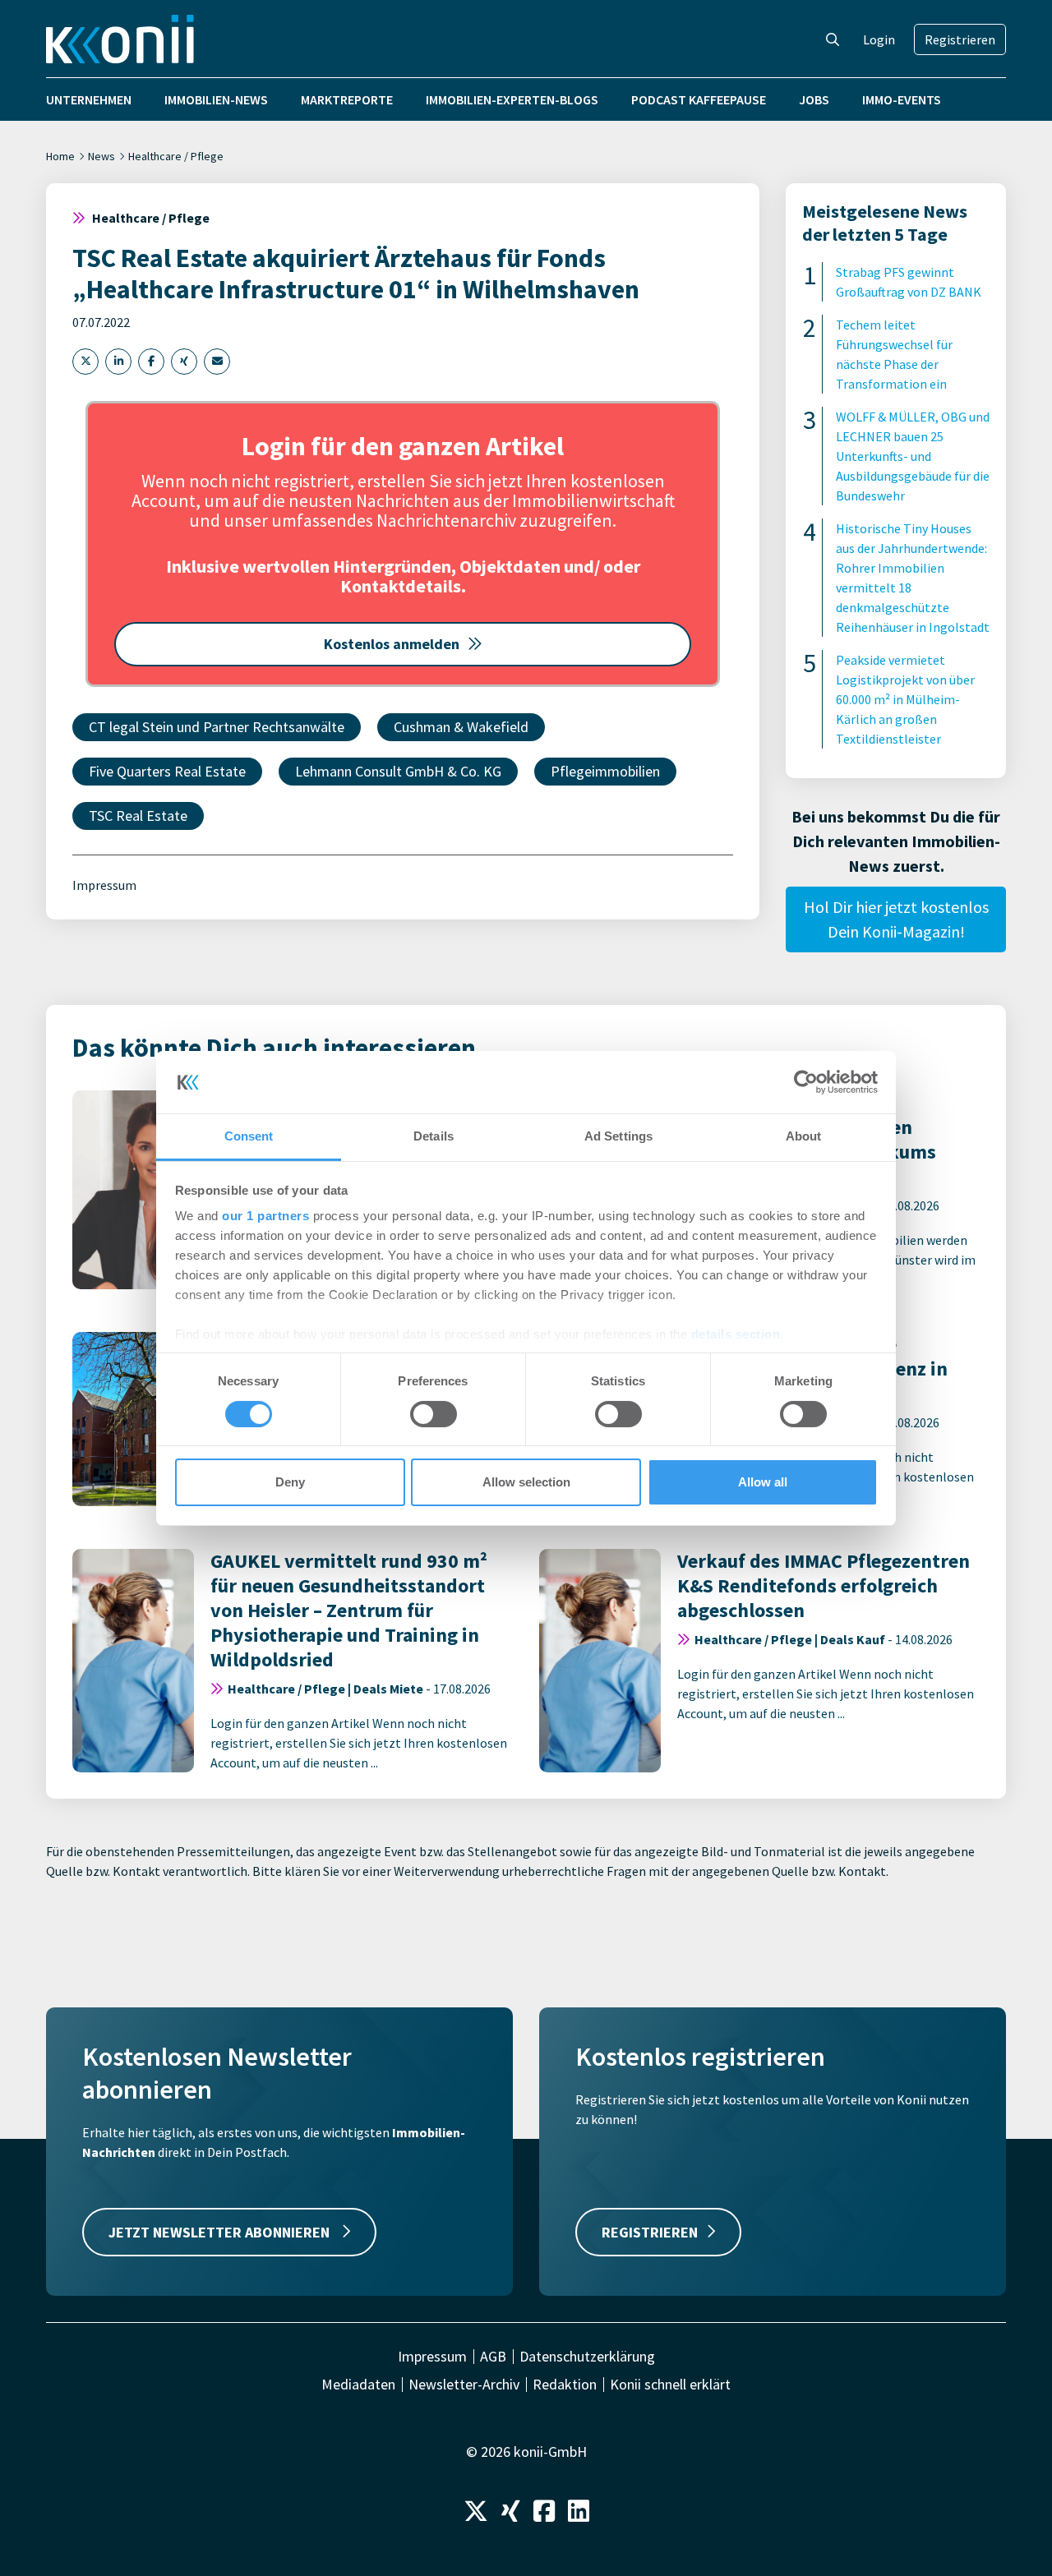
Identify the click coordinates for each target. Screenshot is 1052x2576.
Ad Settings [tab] (618, 1136)
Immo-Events (902, 99)
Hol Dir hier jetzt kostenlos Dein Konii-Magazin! (896, 919)
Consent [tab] (249, 1136)
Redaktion (565, 2385)
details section (736, 1334)
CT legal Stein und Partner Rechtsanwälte (217, 727)
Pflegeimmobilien (605, 771)
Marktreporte (347, 99)
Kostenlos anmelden (392, 644)
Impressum (104, 885)
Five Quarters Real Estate (167, 771)
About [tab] (804, 1136)
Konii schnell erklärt (670, 2385)
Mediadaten (358, 2385)
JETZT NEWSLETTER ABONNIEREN (221, 2232)
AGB (493, 2357)
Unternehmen (89, 99)
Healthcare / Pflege (176, 156)
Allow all (763, 1482)
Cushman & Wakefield (461, 727)
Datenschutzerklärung (587, 2357)
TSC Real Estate (138, 816)
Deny (290, 1482)
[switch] (434, 1414)
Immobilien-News (216, 99)
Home (60, 156)
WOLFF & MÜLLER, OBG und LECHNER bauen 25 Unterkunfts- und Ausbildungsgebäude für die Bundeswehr (913, 456)
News (102, 156)
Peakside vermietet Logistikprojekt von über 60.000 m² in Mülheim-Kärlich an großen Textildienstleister (905, 699)
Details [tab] (434, 1136)
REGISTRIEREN (650, 2232)
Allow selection (526, 1482)
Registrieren (960, 39)
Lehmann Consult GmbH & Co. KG (398, 771)
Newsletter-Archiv (464, 2385)
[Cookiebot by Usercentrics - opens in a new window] (806, 1082)
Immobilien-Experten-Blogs (512, 99)
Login (879, 39)
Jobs (814, 99)
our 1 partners (265, 1216)
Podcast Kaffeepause (699, 99)
